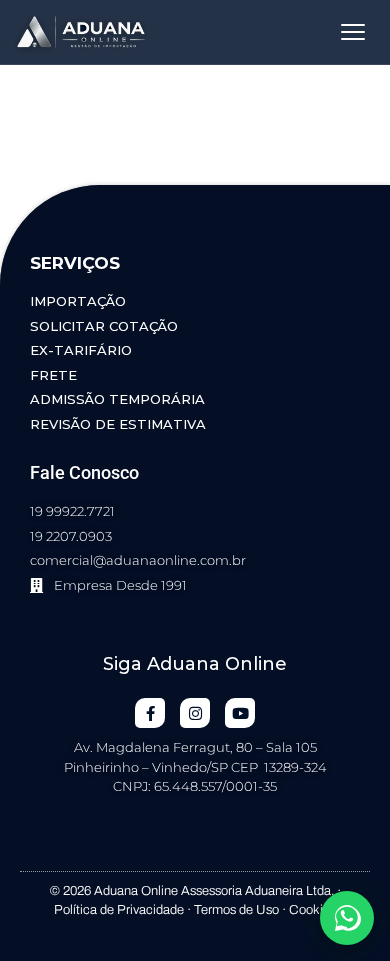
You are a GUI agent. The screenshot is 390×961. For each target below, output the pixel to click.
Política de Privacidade (119, 910)
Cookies (312, 910)
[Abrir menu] (353, 32)
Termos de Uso (236, 910)
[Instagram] (195, 713)
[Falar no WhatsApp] (347, 918)
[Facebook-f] (150, 713)
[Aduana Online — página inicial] (81, 32)
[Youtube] (240, 713)
